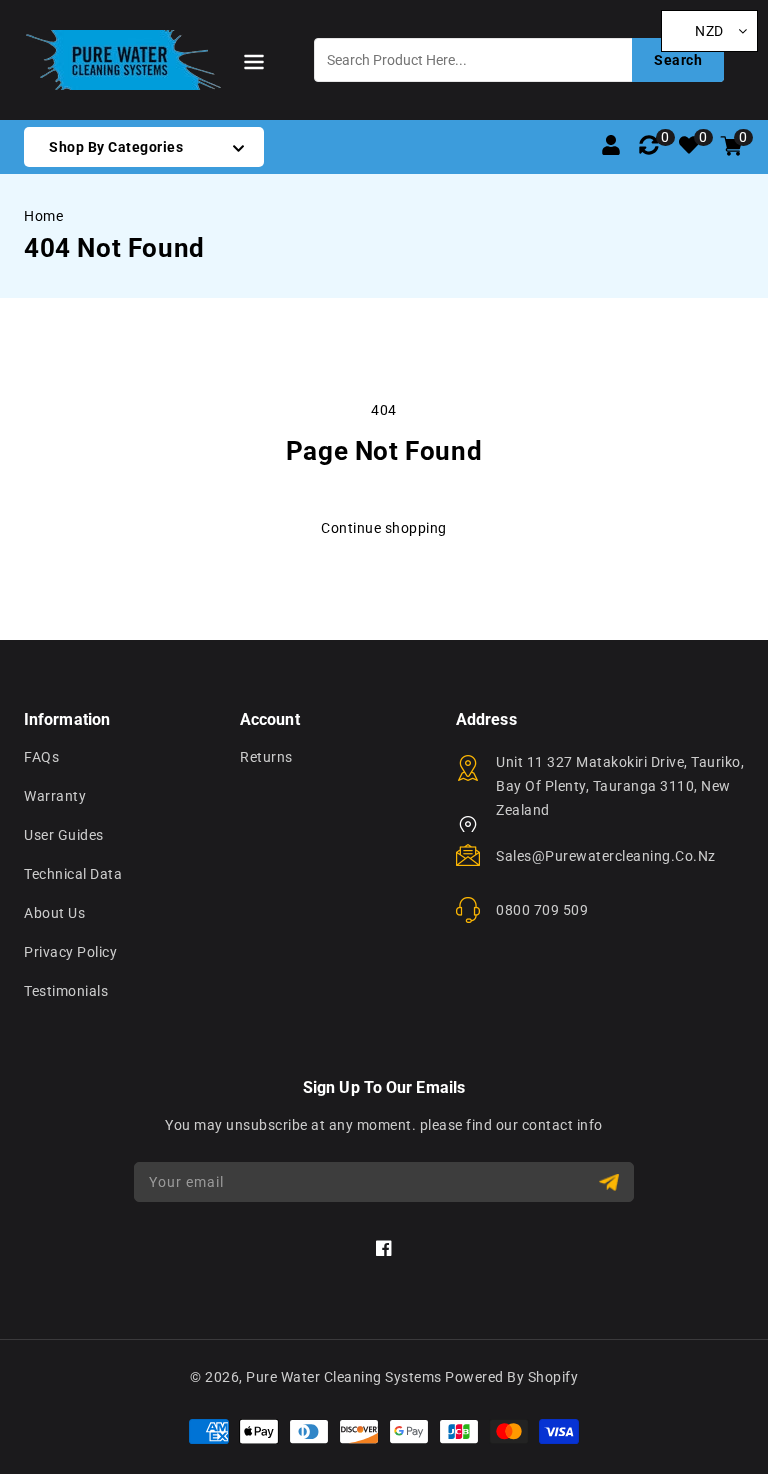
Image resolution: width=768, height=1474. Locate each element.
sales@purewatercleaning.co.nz (606, 856)
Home (43, 216)
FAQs (41, 757)
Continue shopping (384, 528)
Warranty (55, 796)
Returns (266, 757)
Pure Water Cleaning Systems (344, 1377)
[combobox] (519, 60)
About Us (54, 913)
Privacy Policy (70, 952)
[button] (254, 65)
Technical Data (73, 874)
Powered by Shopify (511, 1377)
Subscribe (611, 1182)
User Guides (64, 835)
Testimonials (66, 991)
